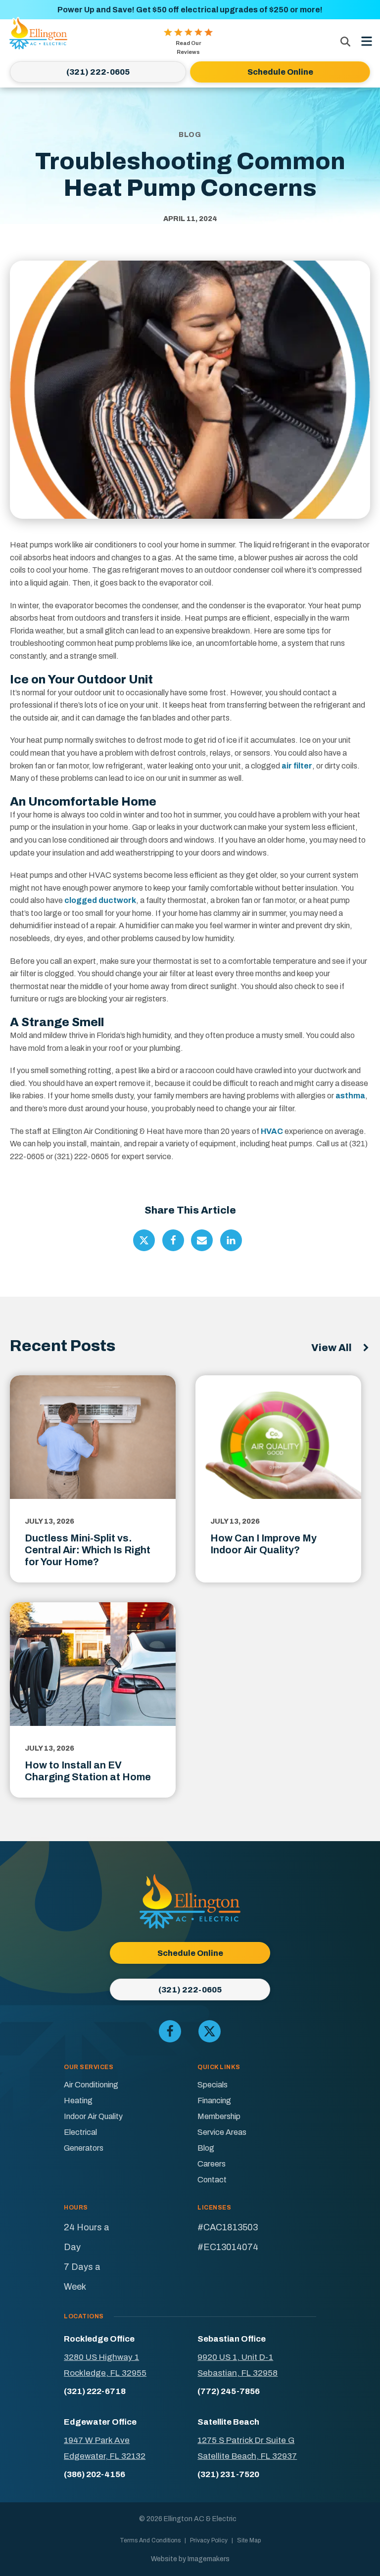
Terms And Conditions (150, 2540)
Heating (78, 2101)
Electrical (80, 2132)
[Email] (202, 1240)
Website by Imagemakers (190, 2559)
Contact (212, 2180)
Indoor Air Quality (93, 2116)
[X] (144, 1240)
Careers (212, 2164)
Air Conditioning (91, 2085)
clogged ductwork (100, 900)
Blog (206, 2148)
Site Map (249, 2540)
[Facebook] (173, 1240)
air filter (297, 766)
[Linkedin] (231, 1240)
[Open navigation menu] (367, 42)
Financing (214, 2101)
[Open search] (345, 42)
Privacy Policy (209, 2540)
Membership (219, 2116)
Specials (213, 2085)
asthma (350, 1096)
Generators (84, 2148)
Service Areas (222, 2132)
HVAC (272, 1131)
